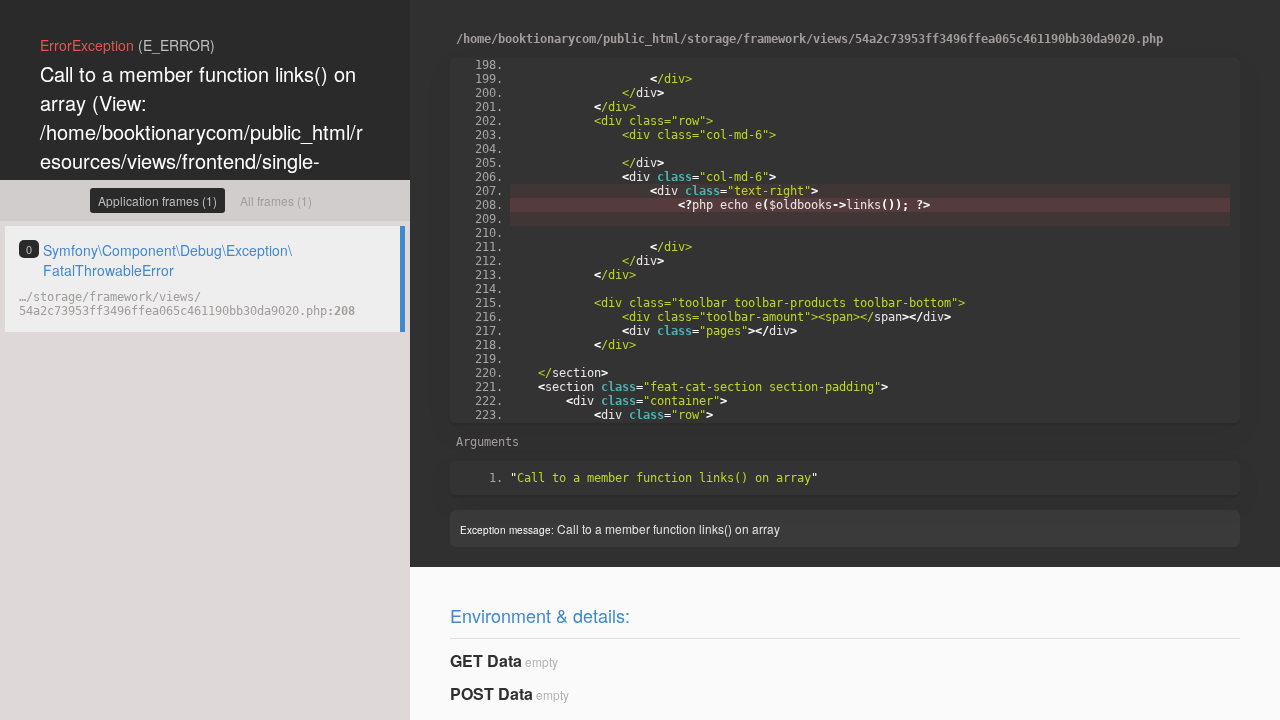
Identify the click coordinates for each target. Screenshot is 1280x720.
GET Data (486, 660)
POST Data (491, 693)
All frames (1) (276, 200)
